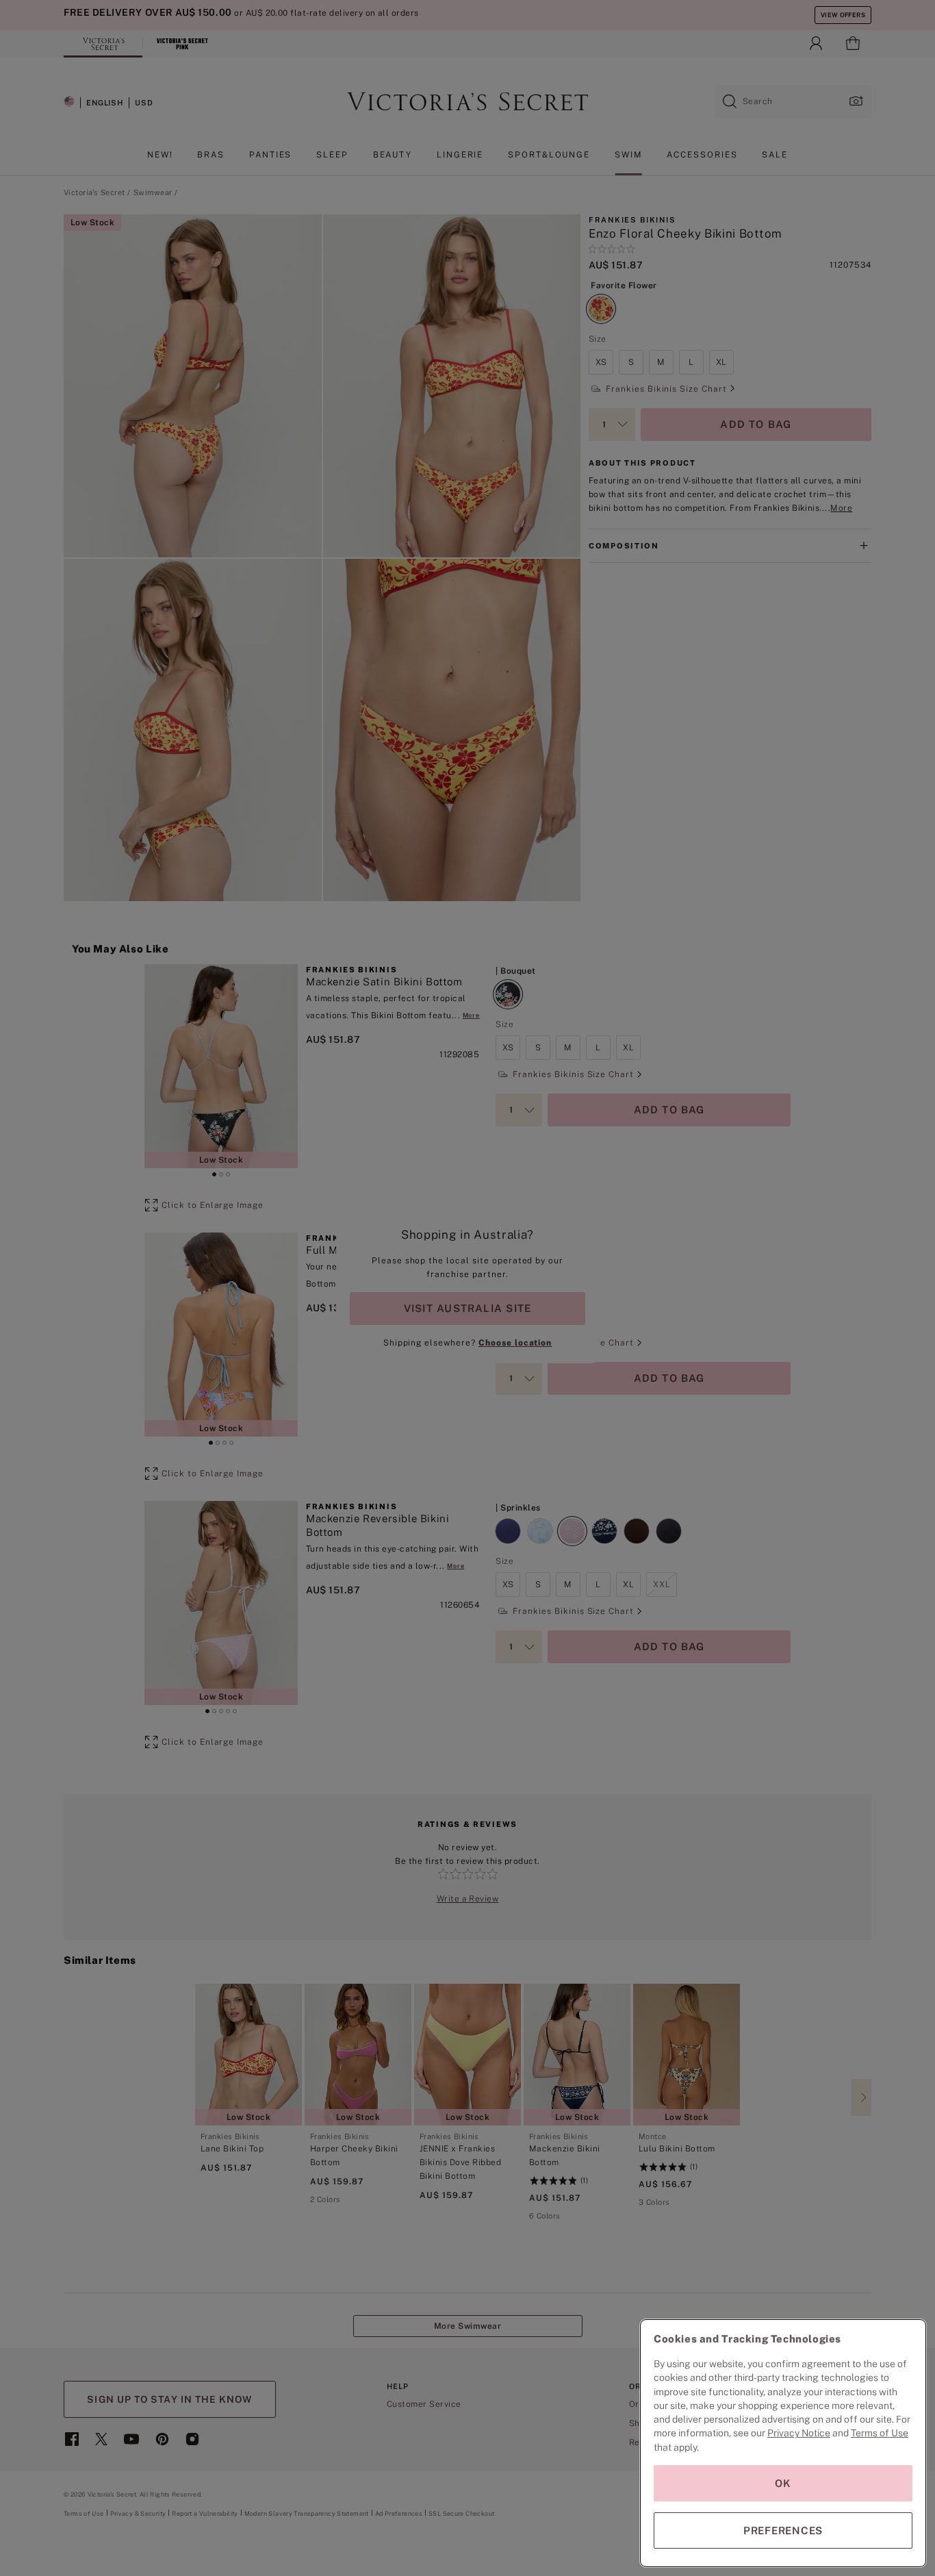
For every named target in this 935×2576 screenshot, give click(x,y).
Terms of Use (880, 2433)
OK (783, 2483)
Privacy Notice (799, 2433)
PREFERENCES (783, 2530)
